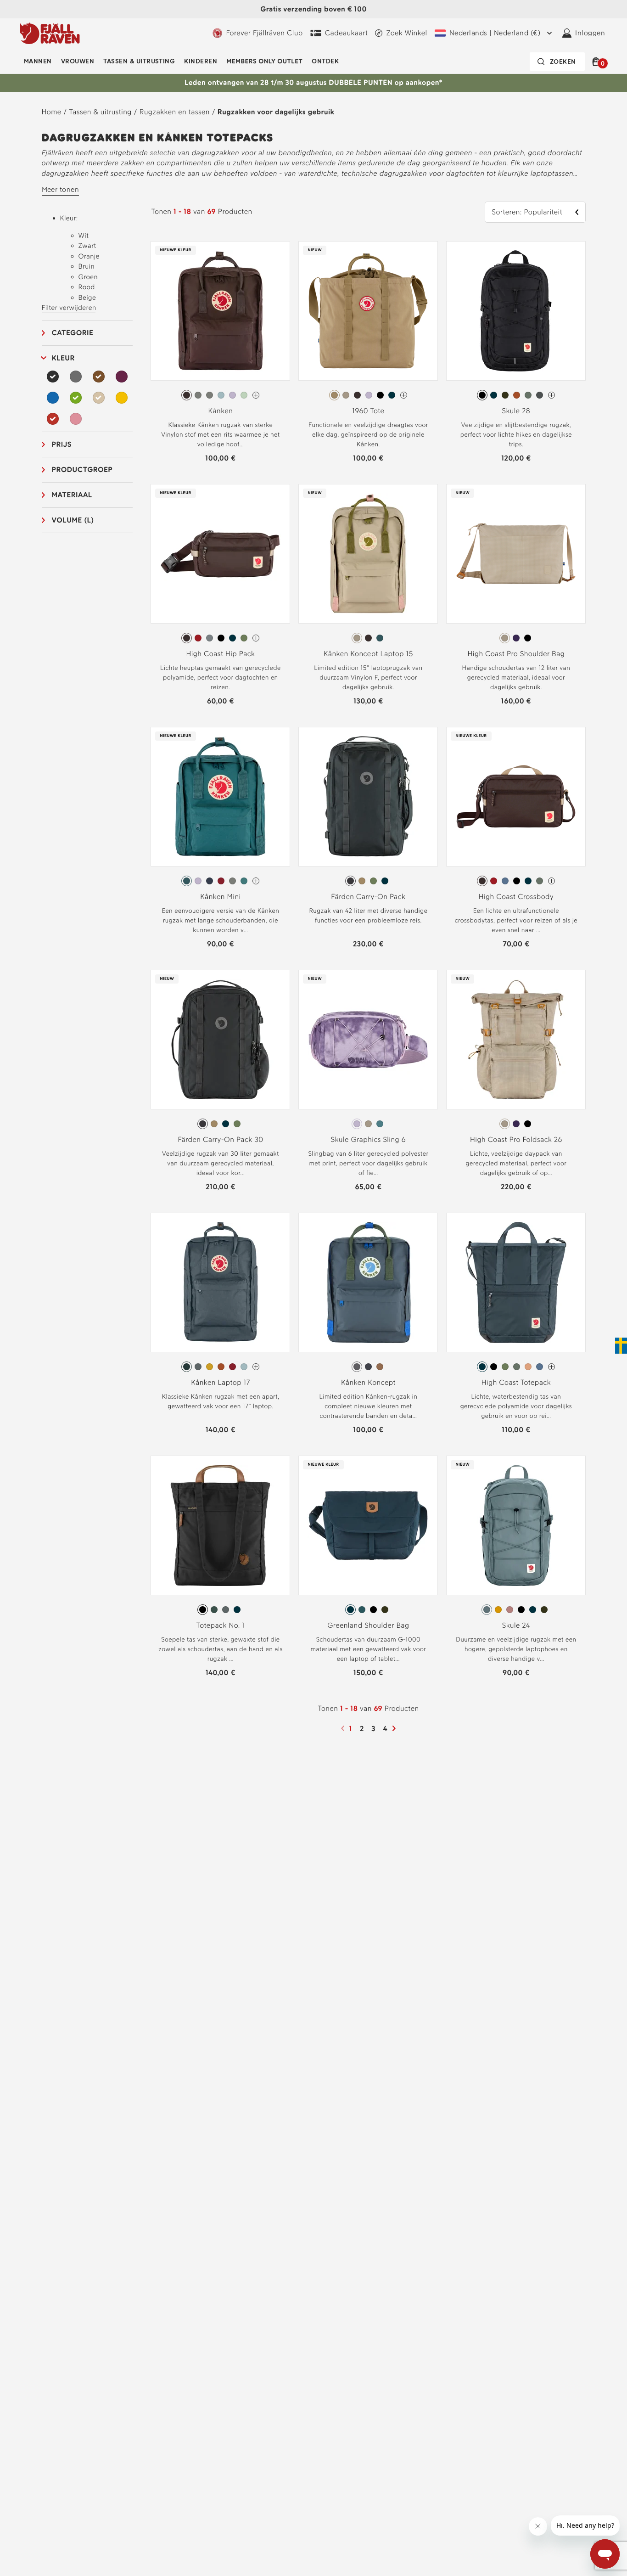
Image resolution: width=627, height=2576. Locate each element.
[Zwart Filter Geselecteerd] (53, 377)
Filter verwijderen (69, 308)
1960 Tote (368, 411)
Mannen (38, 61)
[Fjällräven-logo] (50, 33)
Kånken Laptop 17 (221, 1382)
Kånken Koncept (368, 1382)
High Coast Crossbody (516, 897)
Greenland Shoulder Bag (368, 1625)
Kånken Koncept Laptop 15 (368, 654)
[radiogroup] (220, 395)
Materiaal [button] (72, 495)
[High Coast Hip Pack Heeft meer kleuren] (256, 638)
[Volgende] (395, 1728)
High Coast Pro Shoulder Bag (516, 654)
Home (52, 112)
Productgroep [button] (82, 470)
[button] (597, 62)
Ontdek (325, 61)
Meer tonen (61, 189)
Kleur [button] (63, 358)
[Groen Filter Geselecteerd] (76, 398)
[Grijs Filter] (76, 377)
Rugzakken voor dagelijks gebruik (276, 112)
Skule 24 (516, 1625)
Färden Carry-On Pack (368, 897)
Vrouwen (78, 61)
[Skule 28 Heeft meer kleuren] (551, 395)
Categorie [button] (73, 333)
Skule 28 (516, 411)
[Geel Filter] (122, 398)
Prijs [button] (62, 444)
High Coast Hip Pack (220, 654)
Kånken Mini (221, 897)
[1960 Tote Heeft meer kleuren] (404, 395)
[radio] (187, 395)
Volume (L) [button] (73, 520)
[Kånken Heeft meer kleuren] (256, 395)
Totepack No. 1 (221, 1625)
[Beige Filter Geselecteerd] (99, 398)
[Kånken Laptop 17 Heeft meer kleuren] (256, 1367)
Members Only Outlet (264, 61)
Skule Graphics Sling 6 (368, 1139)
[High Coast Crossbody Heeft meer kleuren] (551, 881)
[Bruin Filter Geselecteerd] (99, 377)
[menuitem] (38, 62)
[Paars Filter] (122, 377)
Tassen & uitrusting (139, 61)
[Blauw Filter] (53, 398)
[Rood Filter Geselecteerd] (53, 419)
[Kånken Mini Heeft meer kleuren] (256, 881)
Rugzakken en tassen (175, 112)
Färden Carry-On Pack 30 (220, 1139)
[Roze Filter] (76, 419)
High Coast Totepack (516, 1382)
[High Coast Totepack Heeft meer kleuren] (551, 1367)
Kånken (221, 411)
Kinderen (201, 61)
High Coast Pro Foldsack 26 (516, 1139)
